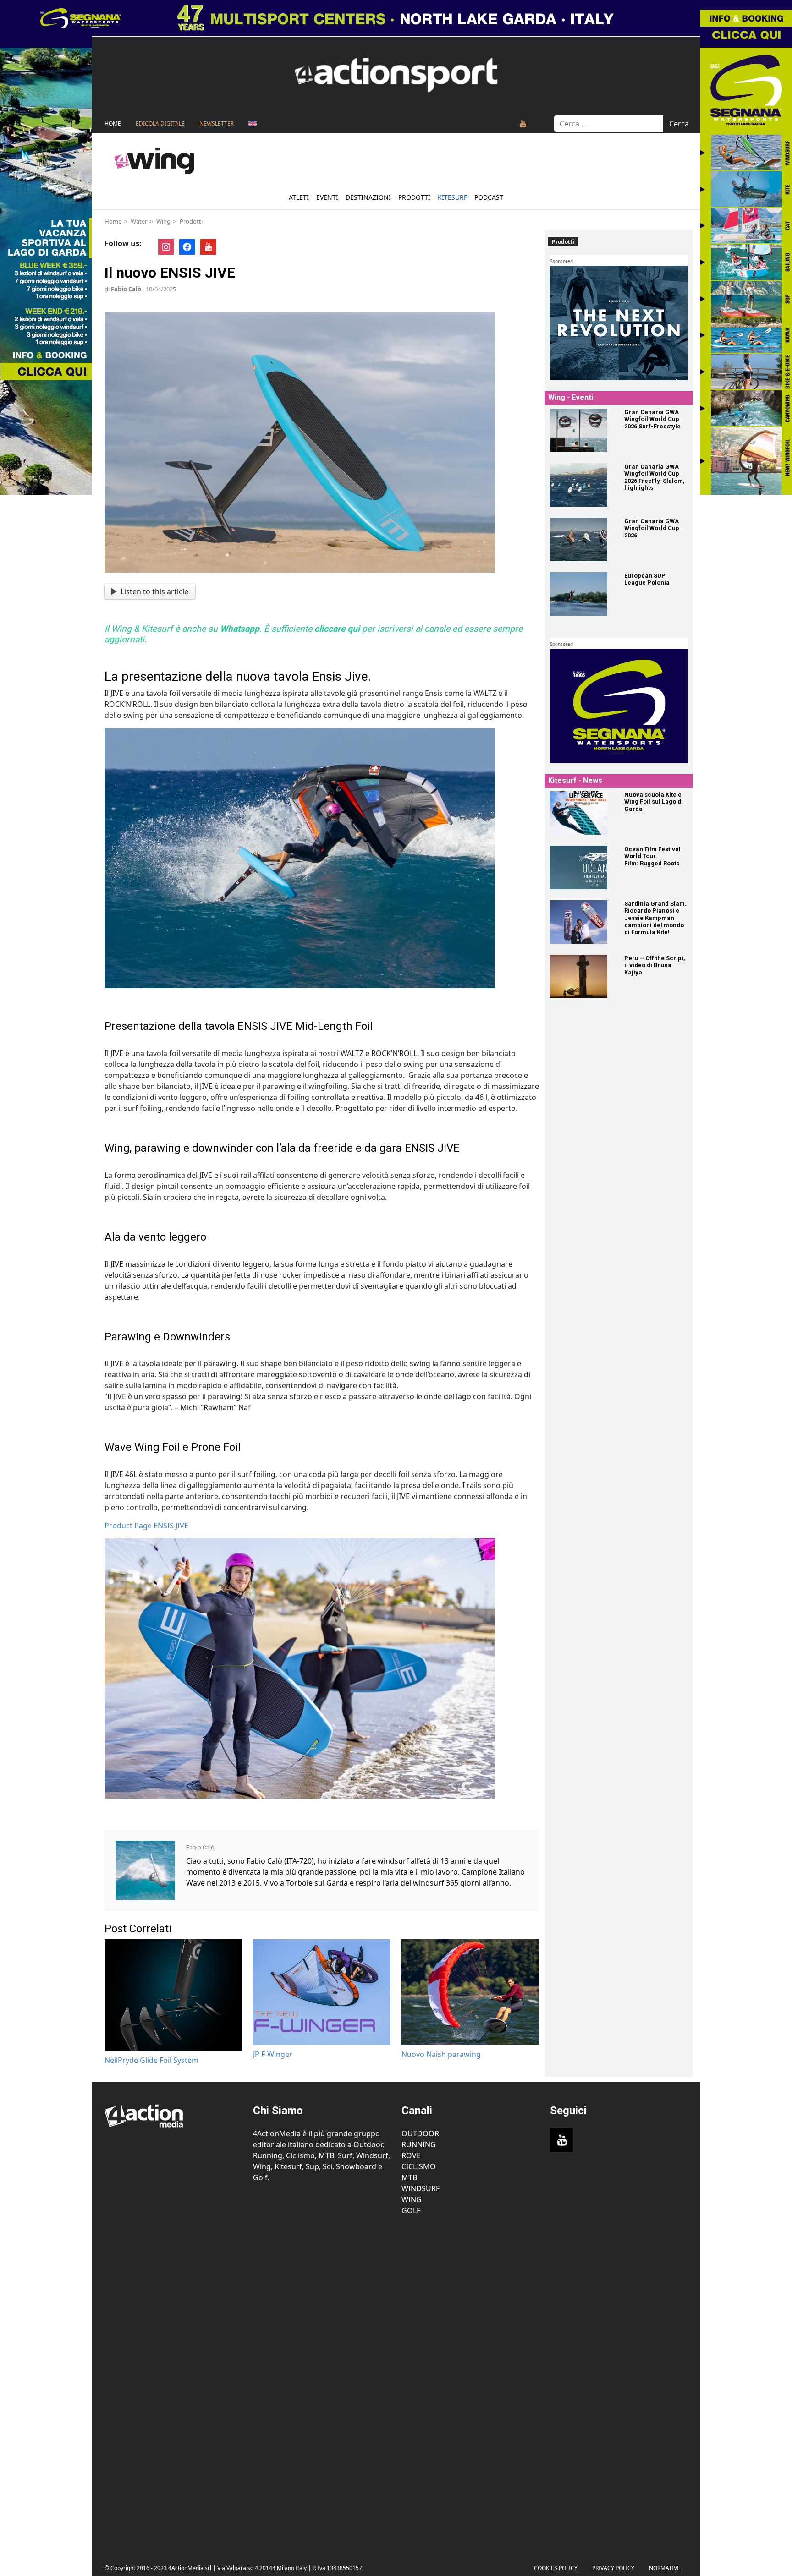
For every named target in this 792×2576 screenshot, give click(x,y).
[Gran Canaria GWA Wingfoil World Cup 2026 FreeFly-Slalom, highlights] (582, 485)
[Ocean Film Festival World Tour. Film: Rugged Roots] (582, 867)
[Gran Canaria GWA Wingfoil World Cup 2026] (582, 539)
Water (139, 221)
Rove (411, 2155)
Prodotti (414, 197)
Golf (411, 2210)
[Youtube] (523, 124)
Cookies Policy (556, 2568)
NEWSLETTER (217, 123)
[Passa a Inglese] (253, 124)
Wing (163, 221)
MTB (409, 2177)
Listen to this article (154, 591)
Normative (665, 2568)
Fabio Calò (126, 289)
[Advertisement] (173, 2383)
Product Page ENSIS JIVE (146, 1526)
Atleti (299, 197)
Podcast (489, 197)
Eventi (327, 197)
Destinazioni (368, 197)
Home (113, 123)
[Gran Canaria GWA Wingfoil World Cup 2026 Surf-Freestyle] (582, 430)
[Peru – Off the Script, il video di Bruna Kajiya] (582, 976)
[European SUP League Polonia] (582, 594)
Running (419, 2144)
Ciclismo (419, 2166)
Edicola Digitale (160, 123)
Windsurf (421, 2188)
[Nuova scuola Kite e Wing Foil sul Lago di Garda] (582, 813)
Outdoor (420, 2133)
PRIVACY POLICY (613, 2568)
